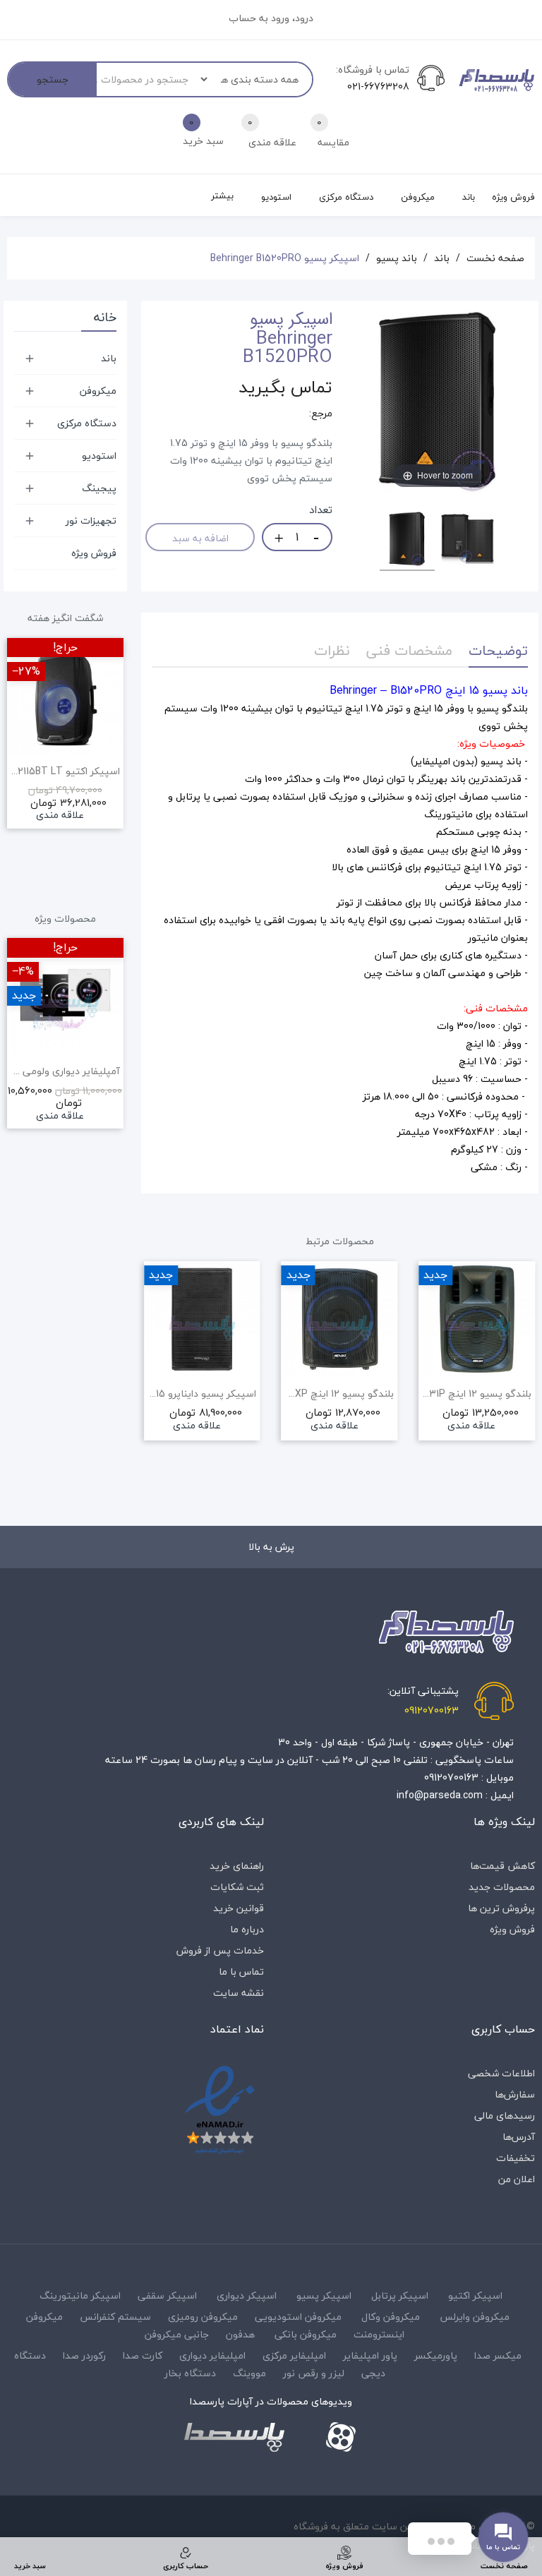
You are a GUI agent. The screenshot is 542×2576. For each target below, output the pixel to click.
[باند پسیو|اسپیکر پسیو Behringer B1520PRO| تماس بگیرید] (407, 541)
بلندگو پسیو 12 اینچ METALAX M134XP (340, 1394)
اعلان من (517, 2179)
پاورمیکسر (436, 2355)
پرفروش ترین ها (501, 1908)
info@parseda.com (440, 1795)
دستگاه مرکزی (87, 423)
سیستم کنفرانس (115, 2317)
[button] (152, 1386)
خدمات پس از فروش (220, 1950)
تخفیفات (516, 2158)
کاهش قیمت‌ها (502, 1866)
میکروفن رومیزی (203, 2317)
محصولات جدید (502, 1887)
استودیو (99, 456)
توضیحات (498, 650)
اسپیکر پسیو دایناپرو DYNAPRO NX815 (202, 1394)
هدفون (240, 2334)
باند (109, 358)
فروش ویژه (94, 553)
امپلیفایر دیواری (212, 2355)
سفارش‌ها (515, 2094)
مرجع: (321, 414)
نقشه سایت (239, 1993)
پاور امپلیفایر (370, 2355)
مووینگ (249, 2373)
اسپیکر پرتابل (400, 2295)
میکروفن (98, 391)
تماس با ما (241, 1972)
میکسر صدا (498, 2355)
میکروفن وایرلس (475, 2317)
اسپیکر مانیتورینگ (80, 2295)
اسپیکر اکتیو (475, 2295)
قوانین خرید (239, 1908)
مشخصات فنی (409, 650)
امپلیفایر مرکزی (294, 2355)
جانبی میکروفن (177, 2334)
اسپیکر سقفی (167, 2295)
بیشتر (222, 195)
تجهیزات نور (91, 520)
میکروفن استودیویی (298, 2317)
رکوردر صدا (84, 2355)
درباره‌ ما (247, 1929)
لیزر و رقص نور (314, 2373)
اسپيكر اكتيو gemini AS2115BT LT (65, 771)
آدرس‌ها (519, 2137)
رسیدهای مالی (505, 2115)
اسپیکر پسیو (324, 2295)
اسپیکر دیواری (247, 2295)
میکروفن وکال (391, 2317)
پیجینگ (99, 488)
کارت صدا (143, 2355)
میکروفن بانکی (306, 2334)
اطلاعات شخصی (501, 2073)
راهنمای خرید (237, 1866)
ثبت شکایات (237, 1887)
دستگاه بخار (190, 2373)
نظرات (332, 650)
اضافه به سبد (200, 538)
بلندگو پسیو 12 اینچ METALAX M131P (477, 1394)
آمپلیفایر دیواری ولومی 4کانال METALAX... (65, 1071)
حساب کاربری (503, 2029)
